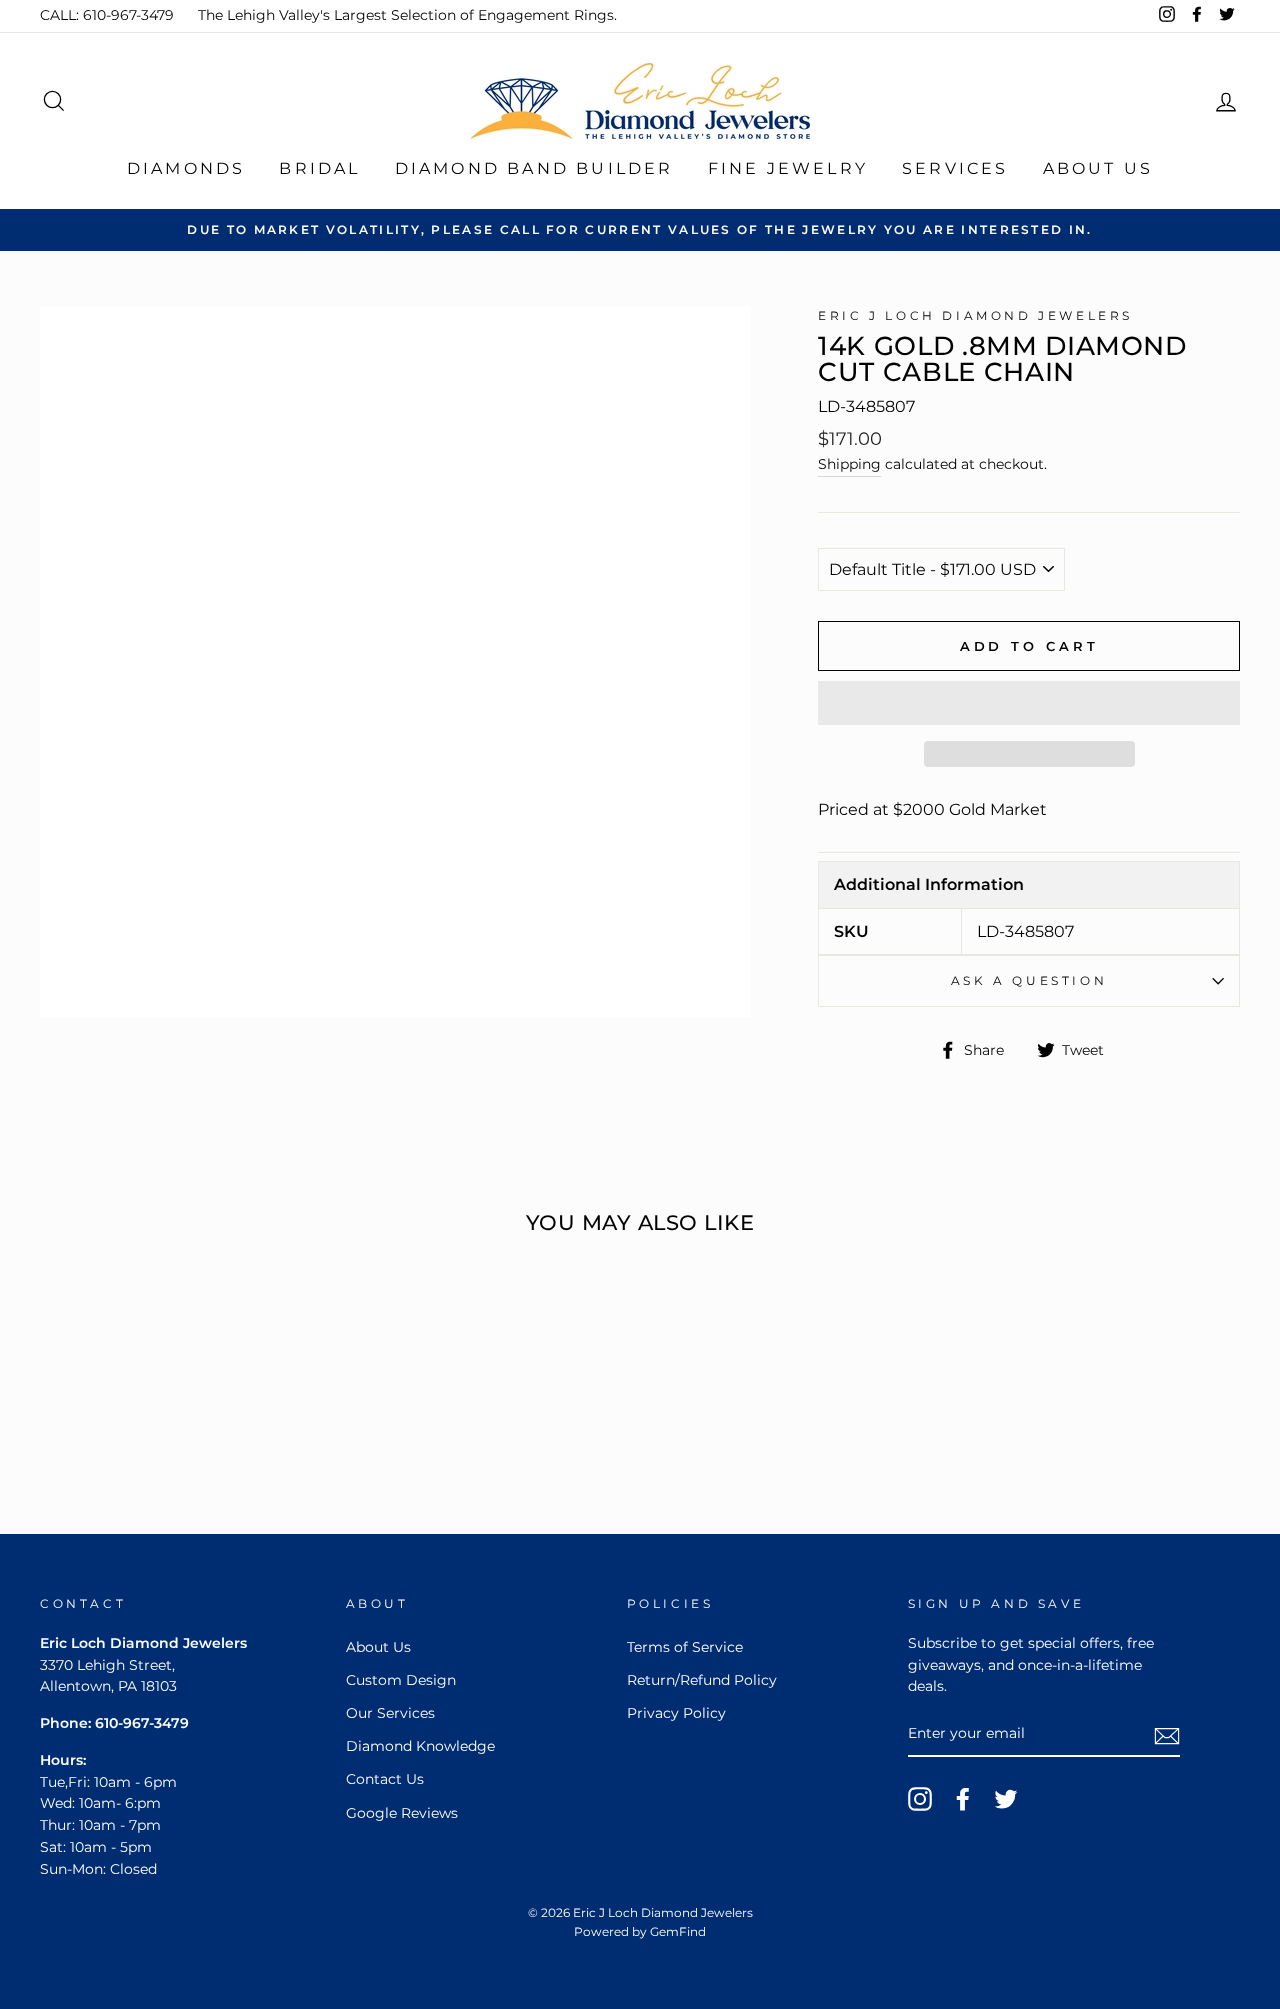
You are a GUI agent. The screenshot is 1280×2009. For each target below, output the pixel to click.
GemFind (678, 1931)
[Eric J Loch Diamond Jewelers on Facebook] (963, 1799)
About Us (1098, 168)
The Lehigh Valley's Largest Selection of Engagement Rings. (407, 15)
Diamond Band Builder (534, 168)
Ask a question (1029, 980)
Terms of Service (685, 1647)
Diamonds (186, 168)
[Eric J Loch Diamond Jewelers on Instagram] (920, 1799)
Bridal (319, 168)
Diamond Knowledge (420, 1746)
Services (955, 168)
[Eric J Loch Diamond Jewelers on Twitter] (1006, 1799)
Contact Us (385, 1779)
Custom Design (401, 1680)
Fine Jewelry (788, 168)
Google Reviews (402, 1813)
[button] (1029, 703)
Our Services (390, 1713)
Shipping (849, 464)
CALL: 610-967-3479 (107, 15)
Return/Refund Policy (702, 1680)
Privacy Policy (676, 1713)
